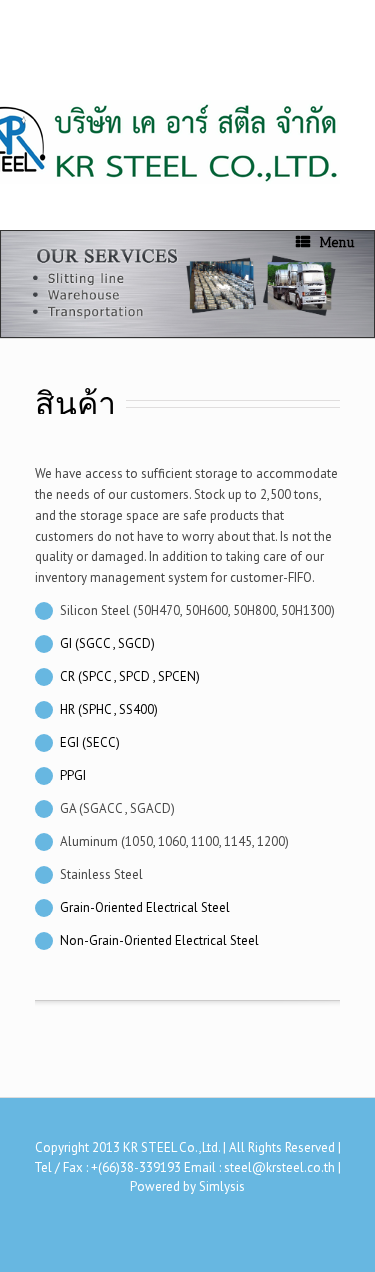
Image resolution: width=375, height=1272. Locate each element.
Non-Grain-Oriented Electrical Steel (159, 940)
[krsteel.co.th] (35, 90)
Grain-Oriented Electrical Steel (145, 907)
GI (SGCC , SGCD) (107, 643)
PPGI (73, 775)
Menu (337, 242)
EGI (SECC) (90, 742)
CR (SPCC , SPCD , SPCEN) (130, 676)
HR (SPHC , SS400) (109, 709)
